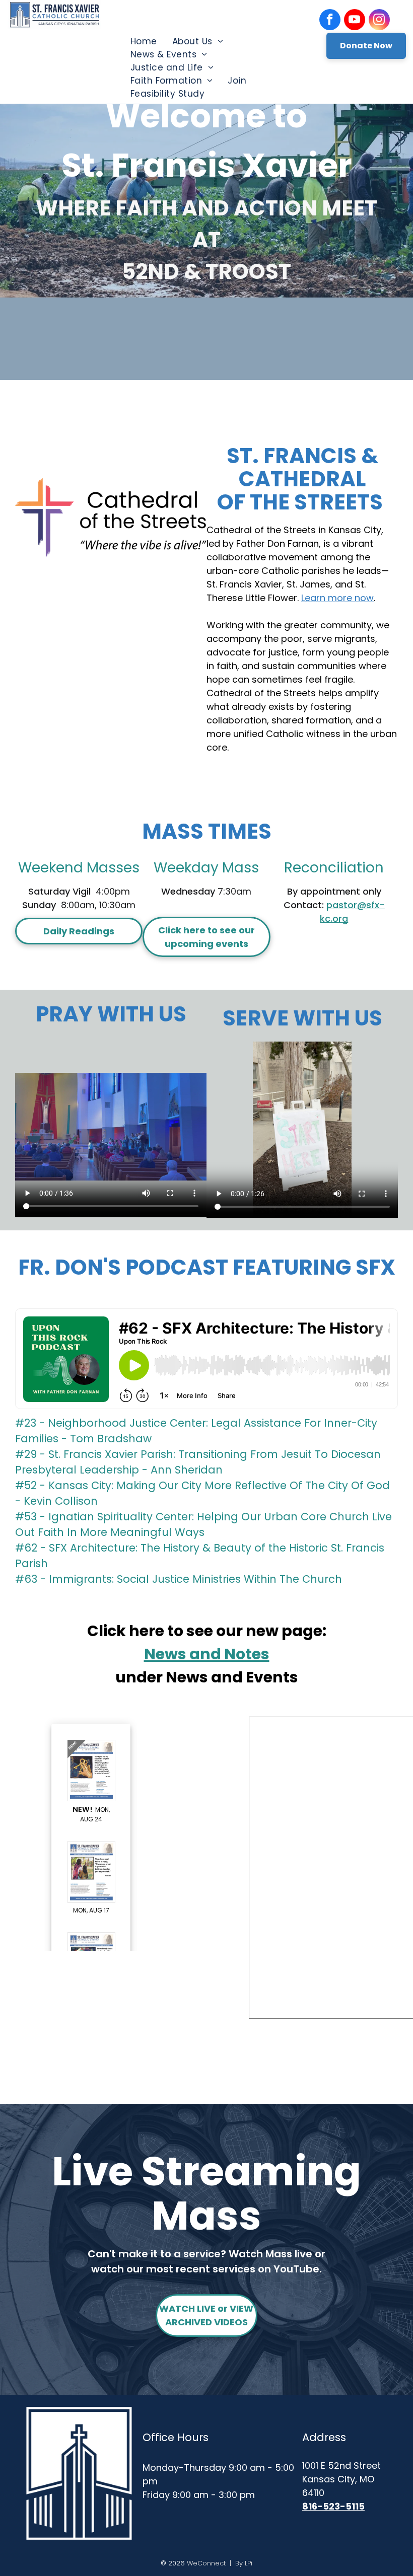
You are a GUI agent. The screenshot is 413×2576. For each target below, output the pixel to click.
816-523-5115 (333, 2506)
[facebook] (330, 21)
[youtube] (355, 21)
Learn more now (337, 598)
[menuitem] (144, 41)
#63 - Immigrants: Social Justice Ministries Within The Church (179, 1579)
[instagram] (379, 21)
